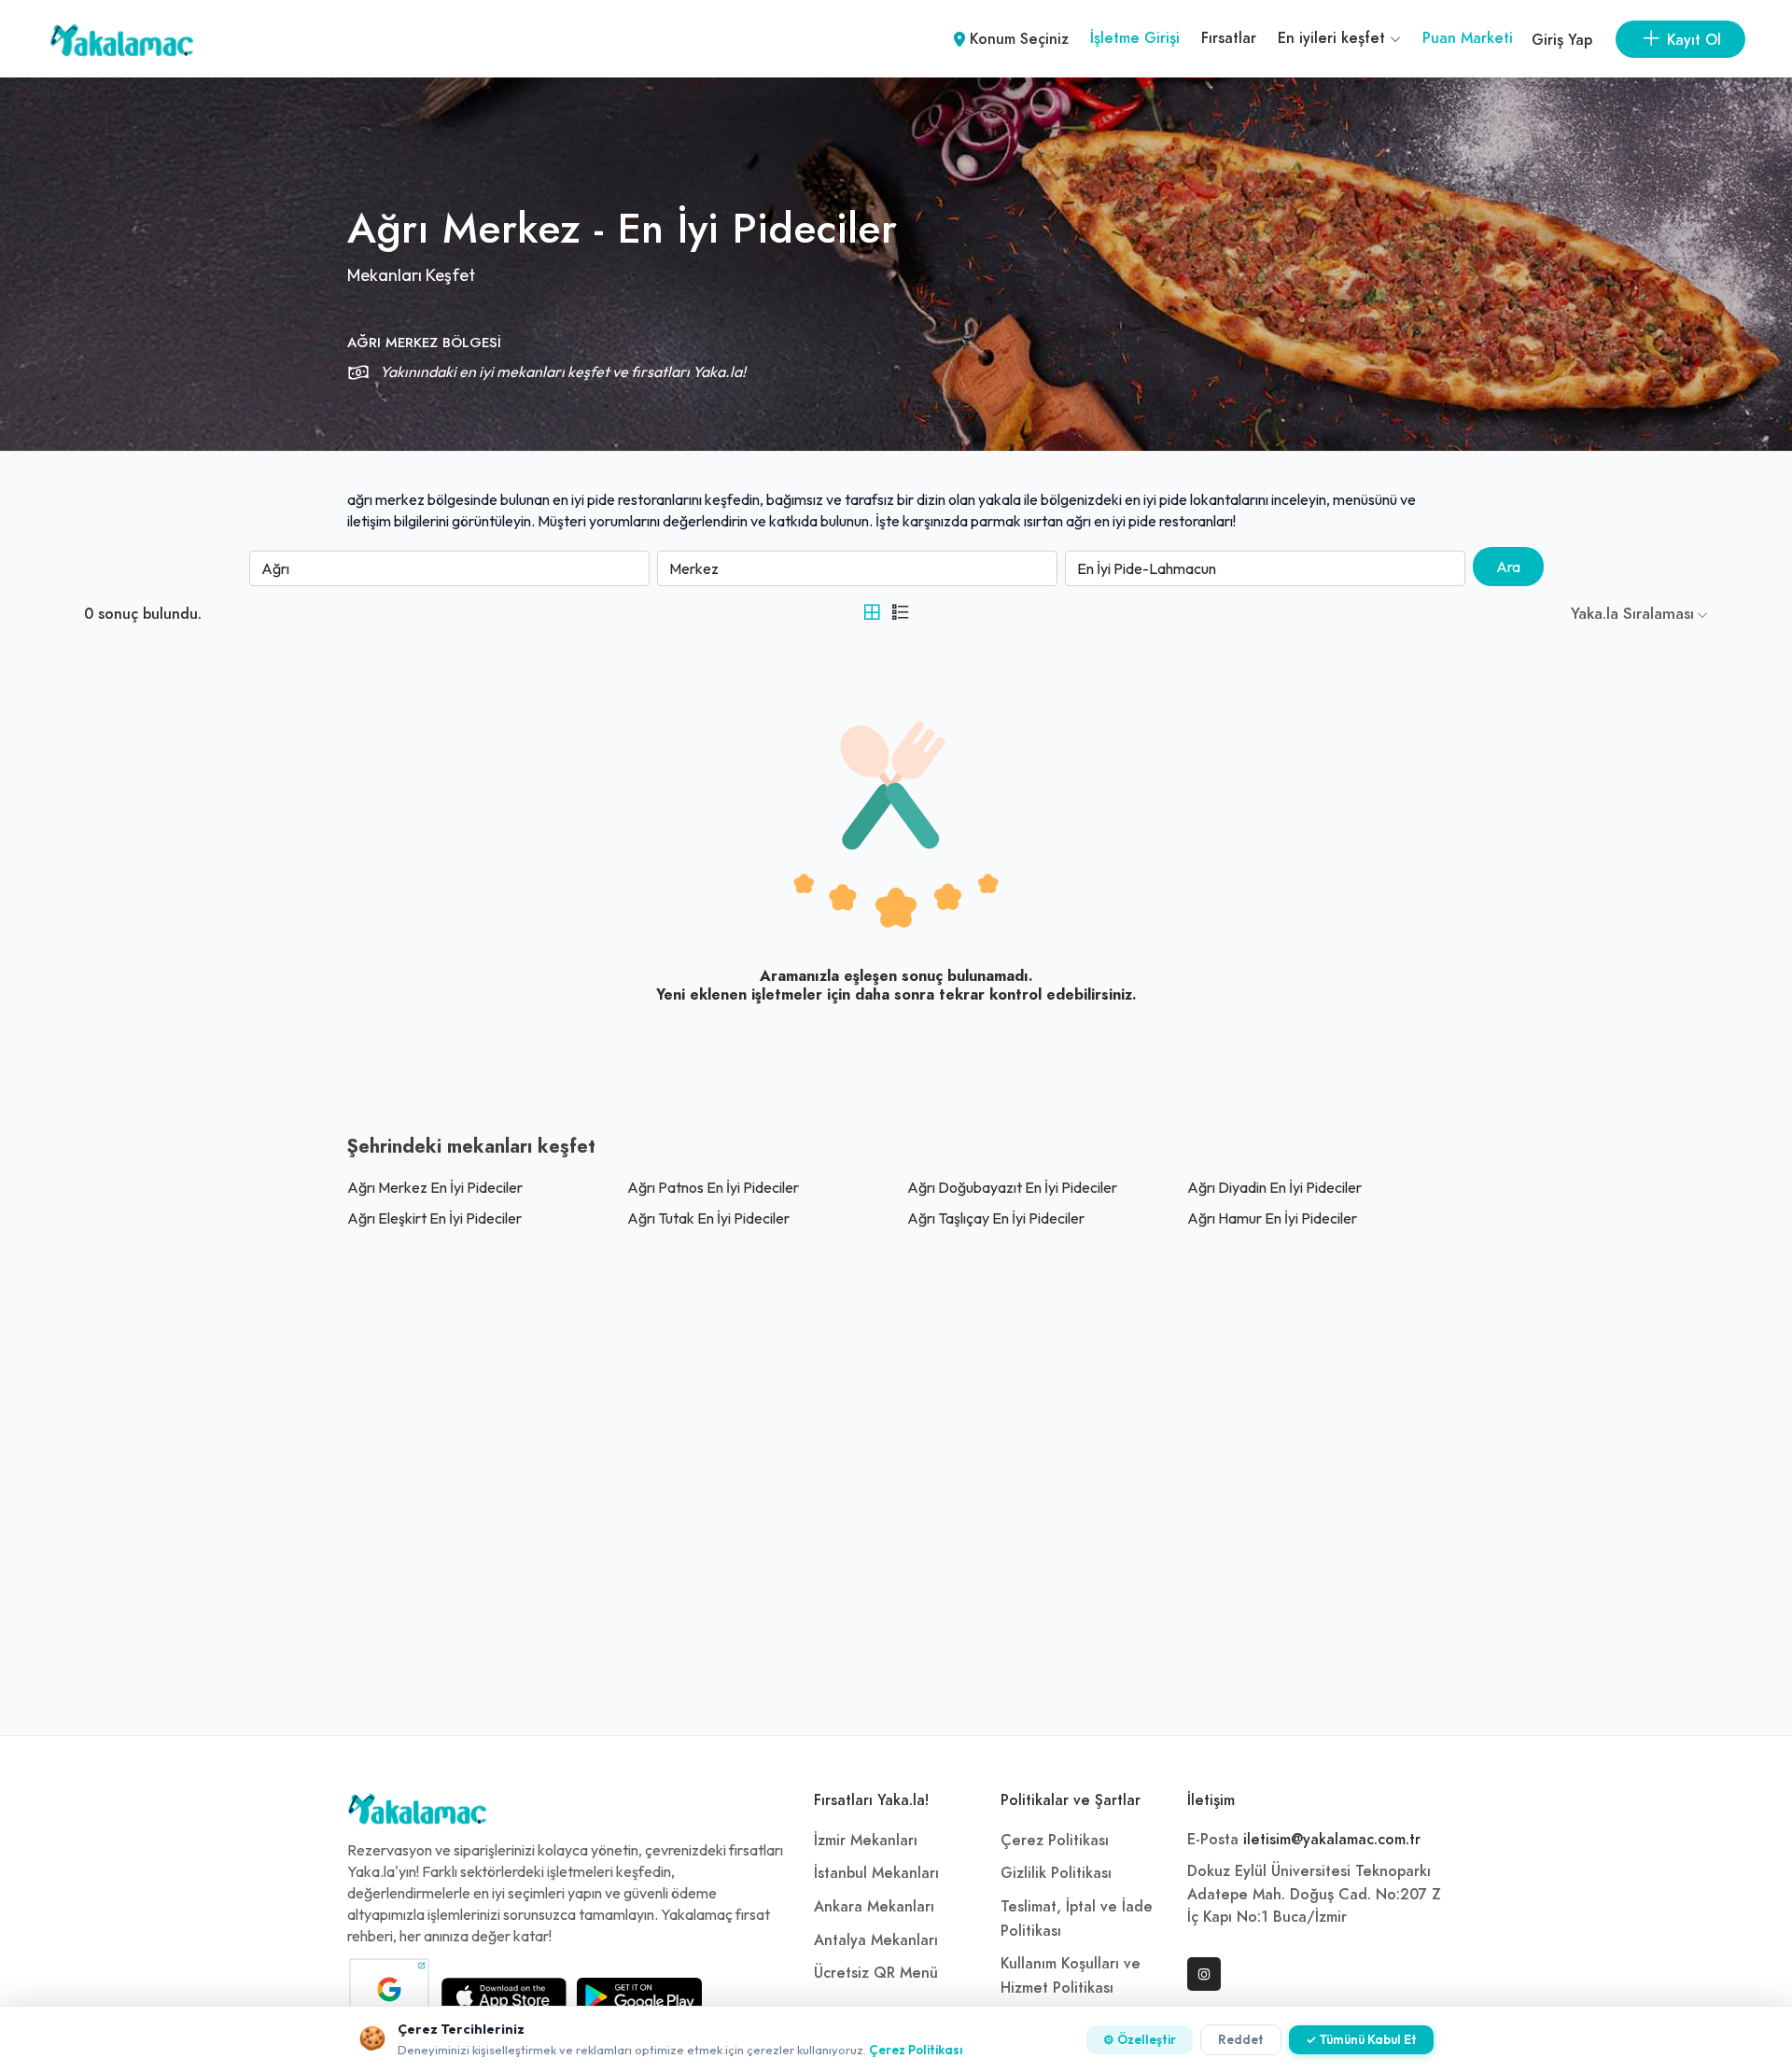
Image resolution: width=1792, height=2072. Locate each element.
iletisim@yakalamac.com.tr (1332, 1840)
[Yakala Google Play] (639, 1996)
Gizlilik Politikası (1056, 1873)
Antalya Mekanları (876, 1940)
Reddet (1241, 2039)
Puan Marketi (1468, 38)
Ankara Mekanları (874, 1907)
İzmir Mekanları (866, 1841)
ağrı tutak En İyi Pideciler (708, 1218)
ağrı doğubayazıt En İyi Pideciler (1012, 1187)
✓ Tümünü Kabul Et (1361, 2039)
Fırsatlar (1229, 38)
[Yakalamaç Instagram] (1204, 1974)
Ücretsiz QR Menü (876, 1973)
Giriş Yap (1562, 40)
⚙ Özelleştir (1140, 2039)
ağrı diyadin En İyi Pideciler (1274, 1187)
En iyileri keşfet (1334, 38)
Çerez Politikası (1055, 1841)
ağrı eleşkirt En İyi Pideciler (434, 1218)
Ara (1508, 567)
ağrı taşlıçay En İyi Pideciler (996, 1218)
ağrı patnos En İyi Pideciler (713, 1187)
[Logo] (417, 1813)
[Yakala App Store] (504, 1996)
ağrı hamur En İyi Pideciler (1272, 1218)
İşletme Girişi (1135, 38)
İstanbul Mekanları (876, 1873)
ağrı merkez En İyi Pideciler (435, 1187)
